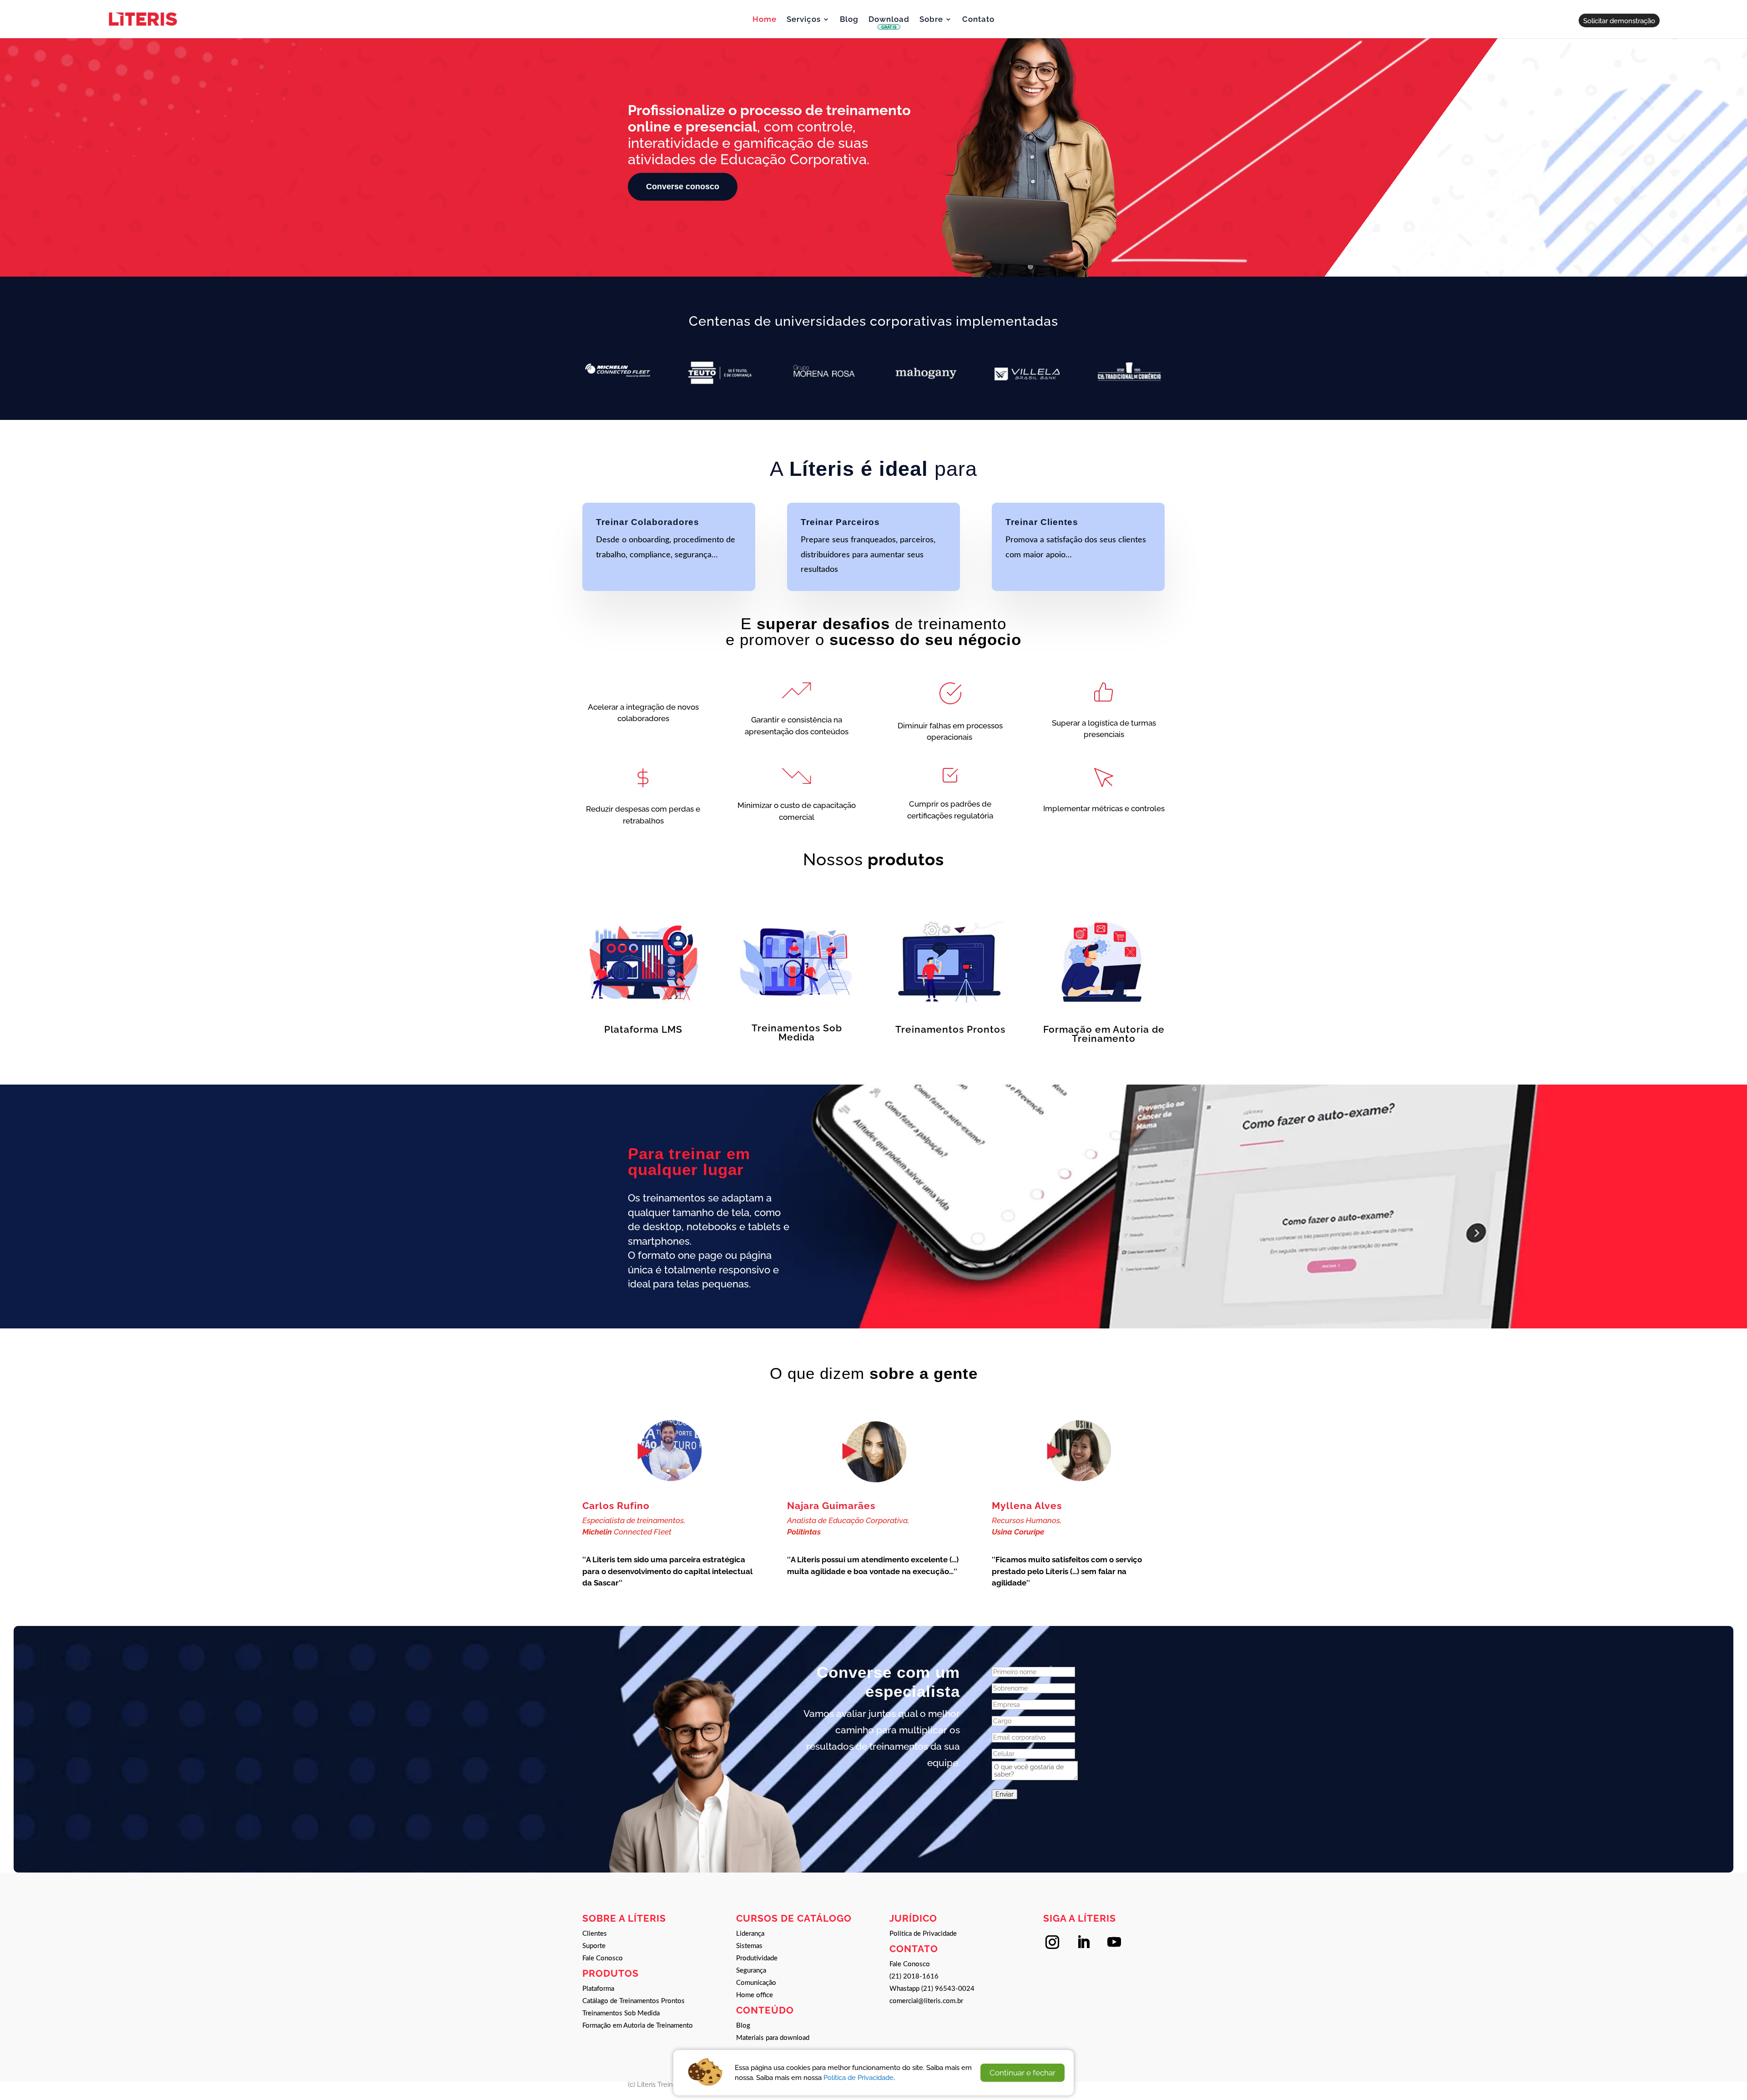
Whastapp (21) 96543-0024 (932, 1989)
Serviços (804, 20)
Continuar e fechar (1022, 2073)
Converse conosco (683, 187)
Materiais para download (773, 2038)
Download (889, 23)
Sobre (931, 20)
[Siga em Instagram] (1052, 1942)
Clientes (595, 1934)
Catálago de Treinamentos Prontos (634, 2001)
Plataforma (598, 1989)
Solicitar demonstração (1619, 21)
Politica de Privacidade (923, 1934)
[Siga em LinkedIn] (1083, 1942)
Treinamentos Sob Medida (621, 2013)
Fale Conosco (603, 1958)
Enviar (1005, 1794)
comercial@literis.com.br (926, 2001)
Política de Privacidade (858, 2077)
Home (765, 20)
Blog (849, 20)
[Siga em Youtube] (1114, 1942)
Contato (978, 20)
